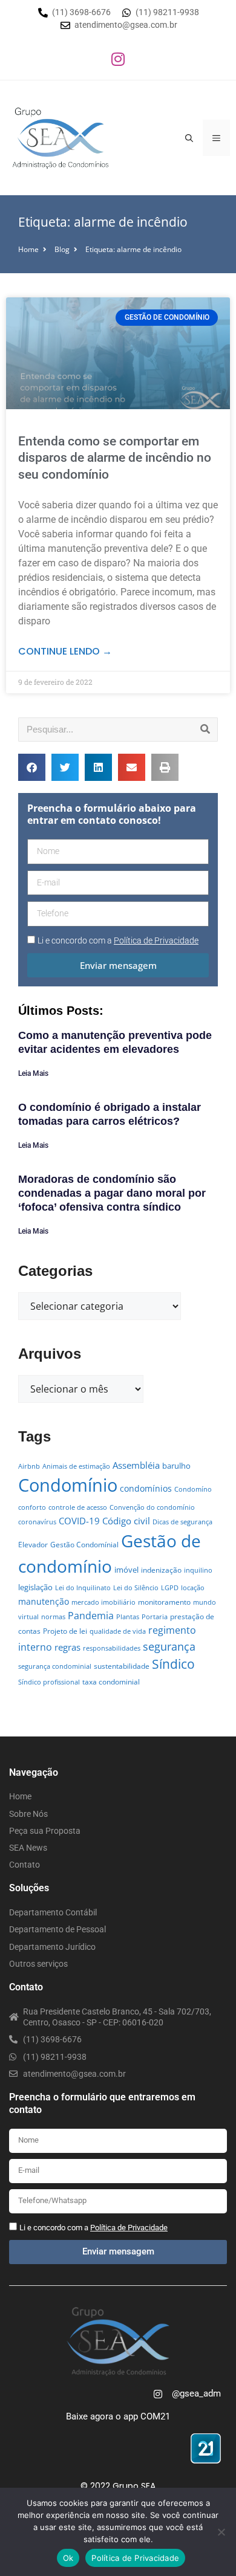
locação (193, 1588)
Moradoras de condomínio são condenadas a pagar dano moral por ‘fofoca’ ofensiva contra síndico (112, 1193)
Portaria (155, 1617)
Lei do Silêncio (136, 1588)
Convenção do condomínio (152, 1507)
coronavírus (37, 1522)
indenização (161, 1570)
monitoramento (164, 1602)
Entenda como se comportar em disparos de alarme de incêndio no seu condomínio (115, 458)
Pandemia (91, 1615)
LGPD (170, 1588)
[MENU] (216, 138)
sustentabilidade (122, 1666)
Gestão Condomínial (84, 1545)
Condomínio (68, 1485)
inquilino (198, 1570)
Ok (68, 2558)
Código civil (126, 1521)
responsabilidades (112, 1648)
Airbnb (29, 1466)
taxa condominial (111, 1682)
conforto (32, 1507)
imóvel (126, 1570)
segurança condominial (55, 1666)
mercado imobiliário (103, 1602)
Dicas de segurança (182, 1522)
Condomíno (193, 1489)
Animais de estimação (76, 1466)
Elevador (33, 1545)
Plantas (128, 1617)
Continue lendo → (65, 651)
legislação (35, 1587)
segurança (169, 1646)
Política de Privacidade (135, 2558)
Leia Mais (33, 1073)
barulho (176, 1466)
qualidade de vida (118, 1631)
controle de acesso (78, 1507)
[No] (221, 2532)
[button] (32, 767)
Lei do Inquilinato (83, 1588)
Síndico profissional (49, 1682)
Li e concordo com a (118, 940)
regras (67, 1647)
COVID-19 (79, 1521)
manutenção (44, 1601)
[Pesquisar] (205, 730)
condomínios (146, 1488)
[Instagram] (118, 59)
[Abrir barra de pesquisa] (189, 138)
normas (53, 1617)
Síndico (173, 1664)
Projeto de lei (65, 1631)
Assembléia (136, 1465)
